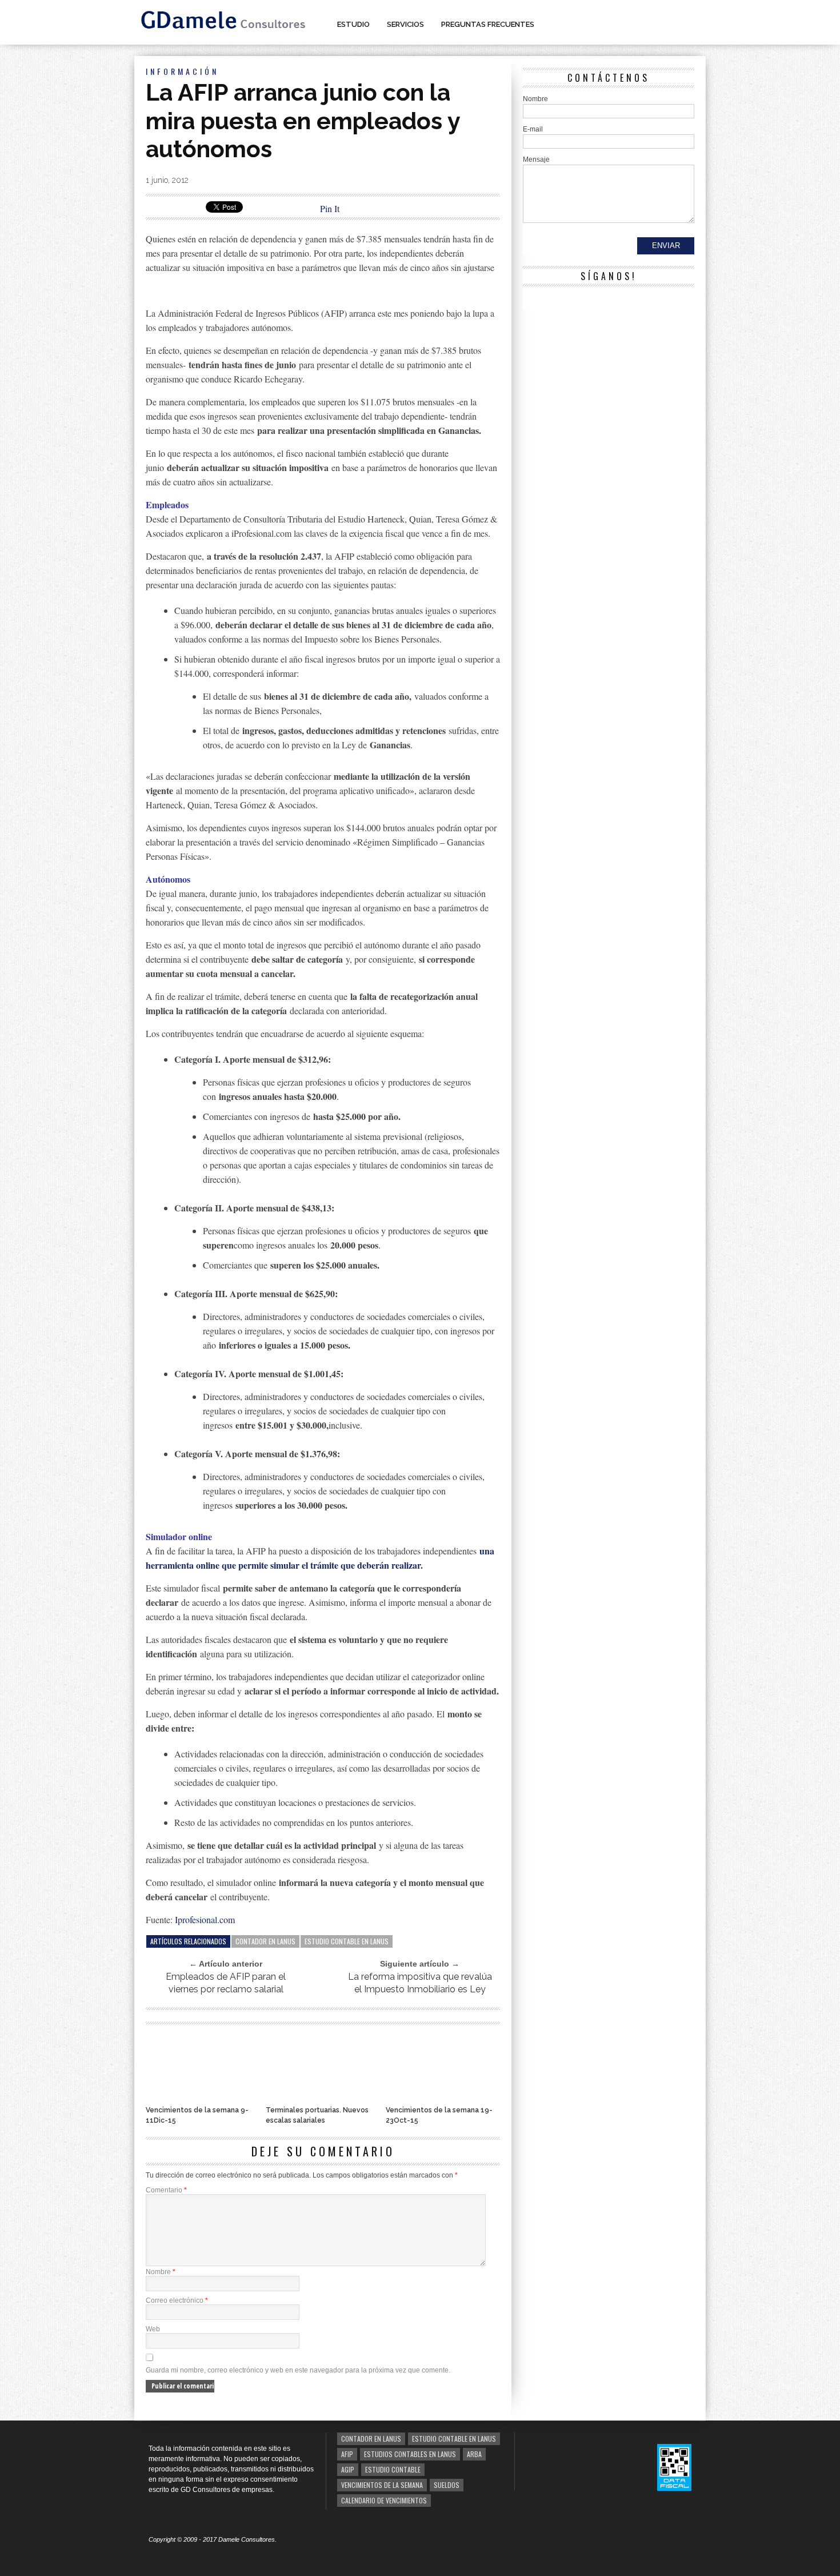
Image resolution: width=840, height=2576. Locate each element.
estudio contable (393, 2469)
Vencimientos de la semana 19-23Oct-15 (439, 2115)
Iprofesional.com (205, 1919)
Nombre (161, 2272)
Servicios (405, 24)
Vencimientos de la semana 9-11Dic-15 (197, 2115)
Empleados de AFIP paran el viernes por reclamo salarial (226, 1983)
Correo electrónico (177, 2300)
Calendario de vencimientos (384, 2500)
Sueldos (447, 2485)
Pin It (330, 208)
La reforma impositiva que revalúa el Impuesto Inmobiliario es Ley (420, 1983)
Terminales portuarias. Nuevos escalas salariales (317, 2115)
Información (182, 71)
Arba (474, 2454)
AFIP (347, 2454)
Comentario (166, 2190)
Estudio (353, 24)
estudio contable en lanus (347, 1941)
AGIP (348, 2469)
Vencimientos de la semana (382, 2485)
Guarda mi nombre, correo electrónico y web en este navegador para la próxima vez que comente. (298, 2370)
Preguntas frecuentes (488, 24)
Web (153, 2329)
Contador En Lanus (265, 1941)
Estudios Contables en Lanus (410, 2454)
